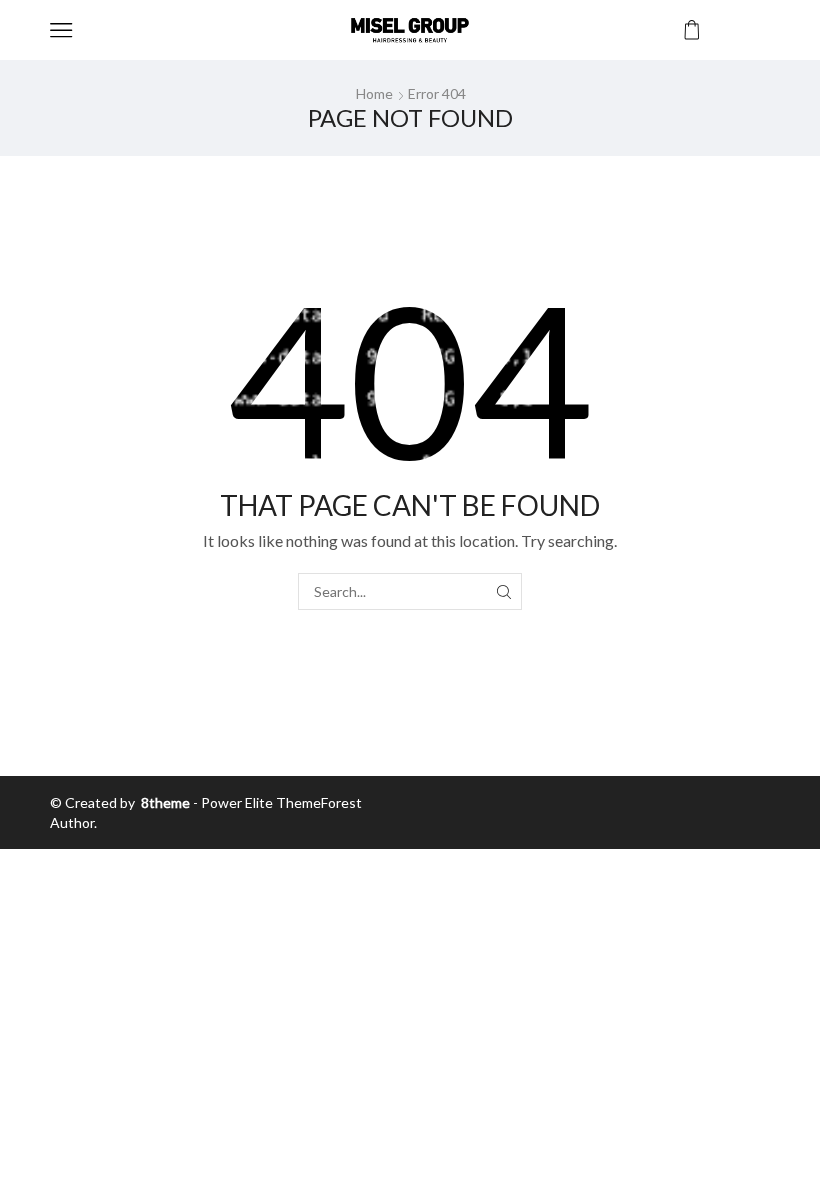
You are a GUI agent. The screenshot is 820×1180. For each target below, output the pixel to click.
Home (374, 93)
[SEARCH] (503, 591)
